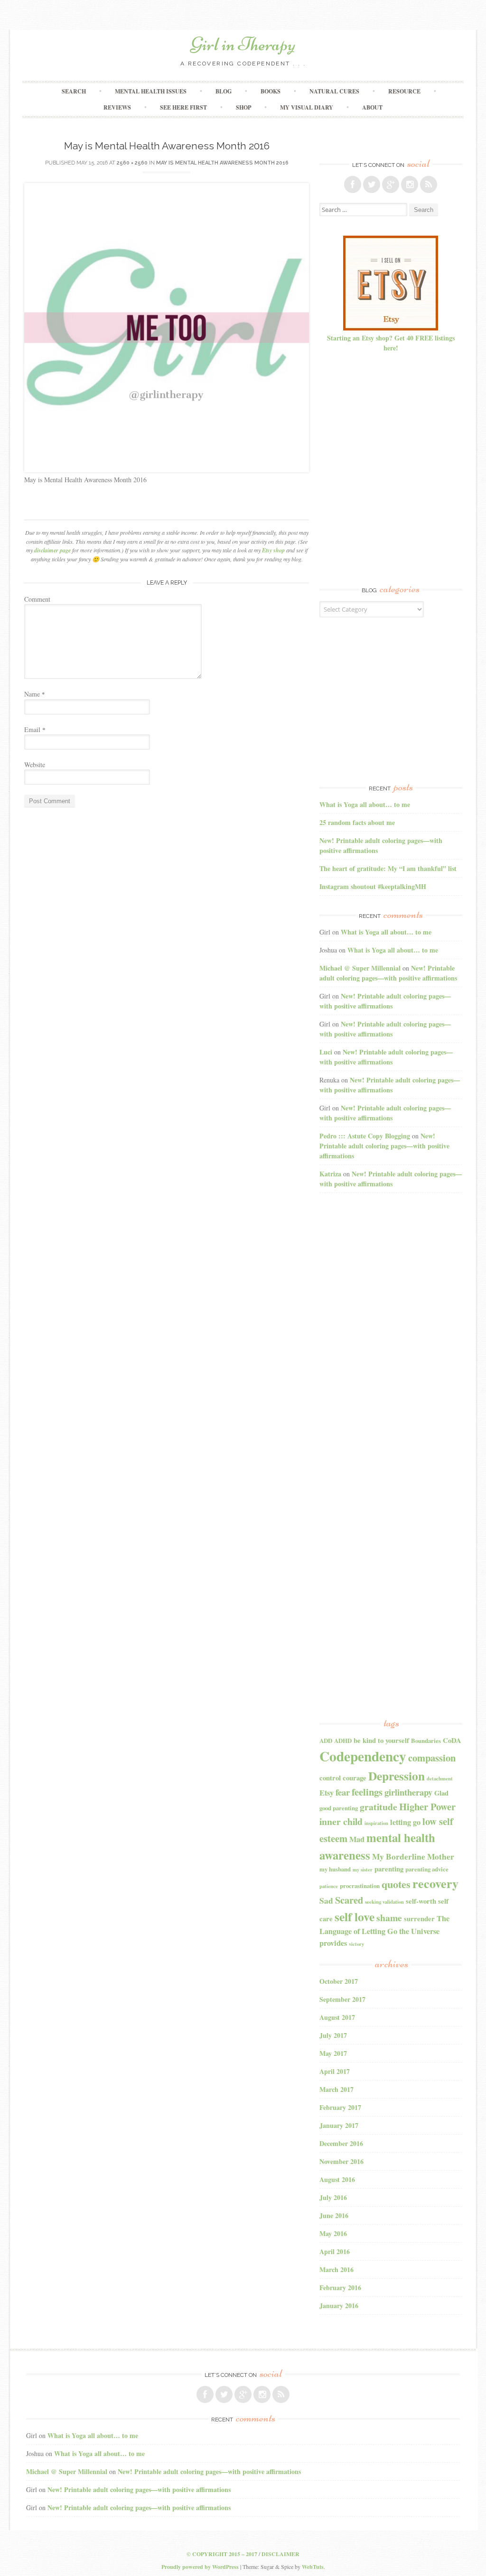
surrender (419, 1919)
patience (329, 1886)
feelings (367, 1792)
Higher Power (427, 1806)
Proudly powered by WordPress (200, 2567)
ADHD (343, 1741)
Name (35, 694)
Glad (441, 1793)
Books (271, 91)
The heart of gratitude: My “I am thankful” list (388, 868)
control (330, 1778)
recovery (435, 1883)
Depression (397, 1776)
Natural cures (334, 91)
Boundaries (426, 1741)
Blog (224, 91)
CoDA (452, 1740)
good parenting (339, 1808)
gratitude (379, 1807)
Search (74, 91)
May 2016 (333, 2233)
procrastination (360, 1886)
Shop (243, 107)
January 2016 (339, 2306)
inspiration (376, 1823)
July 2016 (333, 2197)
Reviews (117, 107)
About (372, 107)
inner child (341, 1821)
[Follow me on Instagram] (410, 184)
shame (389, 1918)
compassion (432, 1758)
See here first (183, 107)
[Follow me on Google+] (391, 184)
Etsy (327, 1793)
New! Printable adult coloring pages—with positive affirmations (388, 973)
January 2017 (339, 2125)
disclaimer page (52, 550)
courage (355, 1778)
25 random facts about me (357, 822)
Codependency (363, 1756)
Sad (326, 1901)
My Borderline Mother (413, 1856)
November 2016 (341, 2161)
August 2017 (337, 2017)
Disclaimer (280, 2554)
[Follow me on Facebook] (353, 184)
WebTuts (313, 2567)
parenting (389, 1869)
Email (35, 729)
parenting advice (427, 1869)
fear (343, 1792)
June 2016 (334, 2215)
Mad (357, 1839)
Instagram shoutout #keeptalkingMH (373, 886)
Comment (37, 599)
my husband (335, 1869)
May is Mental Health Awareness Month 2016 (222, 163)
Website (35, 765)
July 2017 (333, 2035)
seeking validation (384, 1902)
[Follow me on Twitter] (372, 184)
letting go (405, 1822)
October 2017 (339, 1981)
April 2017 (335, 2071)
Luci (326, 1052)
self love (355, 1916)
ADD (326, 1741)
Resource (404, 91)
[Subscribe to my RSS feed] (429, 184)
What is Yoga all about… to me (365, 804)
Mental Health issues (151, 91)
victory (356, 1944)
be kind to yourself (381, 1740)
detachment (440, 1778)
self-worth (421, 1901)
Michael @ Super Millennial (360, 968)
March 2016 (336, 2269)
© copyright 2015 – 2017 (222, 2554)
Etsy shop (273, 550)
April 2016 (335, 2251)
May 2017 (333, 2053)
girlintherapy (408, 1792)
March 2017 (336, 2089)
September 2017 (342, 1999)
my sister (363, 1870)
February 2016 (340, 2287)
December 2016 (341, 2143)
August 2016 (337, 2179)
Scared (349, 1900)
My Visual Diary (307, 107)
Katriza (330, 1174)
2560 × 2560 (132, 163)
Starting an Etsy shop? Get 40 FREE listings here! (391, 343)
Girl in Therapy (243, 44)
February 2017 (340, 2107)
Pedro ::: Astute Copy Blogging (365, 1136)
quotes (396, 1884)
